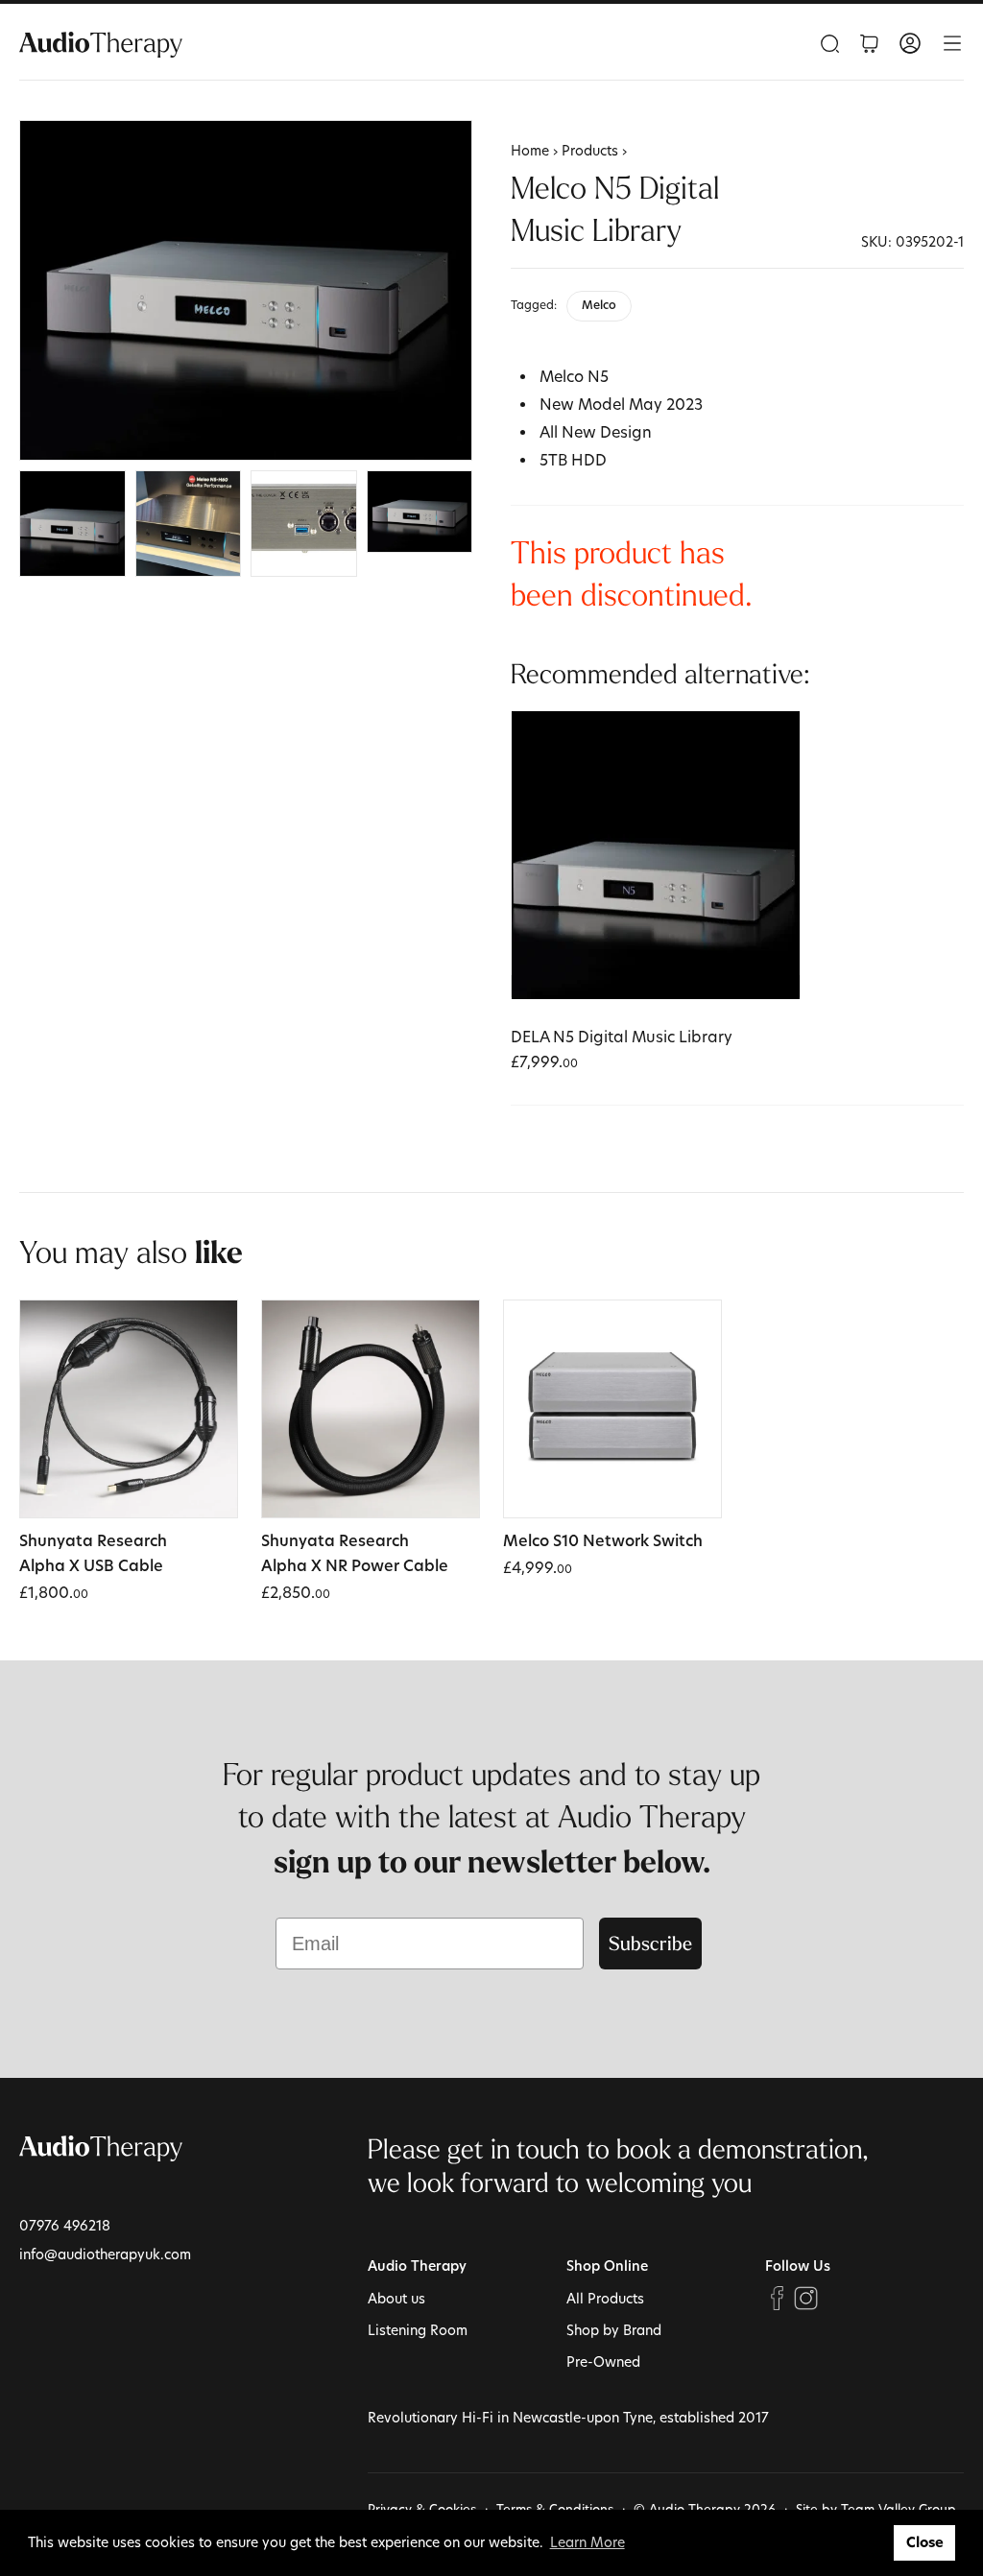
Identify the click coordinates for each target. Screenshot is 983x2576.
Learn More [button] (587, 2542)
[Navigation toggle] (952, 43)
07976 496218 (65, 2225)
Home (530, 150)
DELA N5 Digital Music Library (622, 1036)
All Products (605, 2298)
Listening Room (418, 2330)
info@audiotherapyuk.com (105, 2254)
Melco (599, 306)
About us (396, 2298)
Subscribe (650, 1943)
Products (590, 150)
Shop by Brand (614, 2330)
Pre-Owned (603, 2361)
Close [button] (925, 2542)
